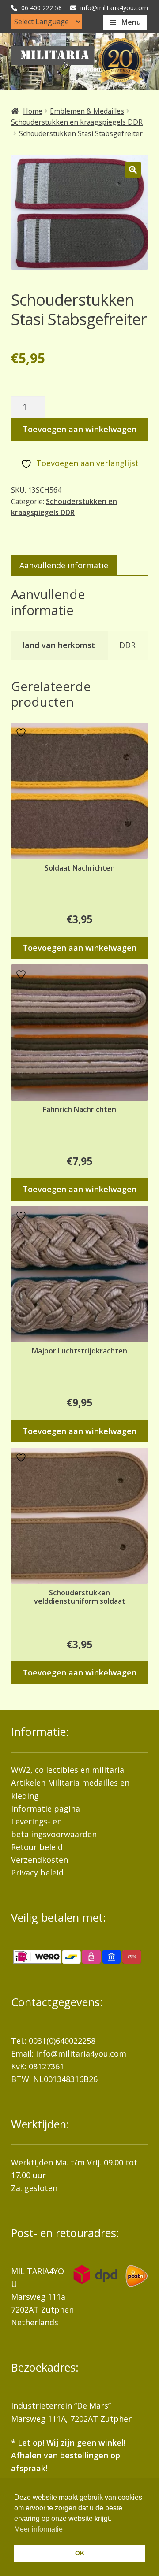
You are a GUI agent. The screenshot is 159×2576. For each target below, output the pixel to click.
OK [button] (80, 2553)
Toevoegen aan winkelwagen (79, 429)
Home (33, 111)
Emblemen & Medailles (87, 111)
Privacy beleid (37, 1872)
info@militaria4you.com (81, 2053)
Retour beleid (37, 1847)
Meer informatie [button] (38, 2529)
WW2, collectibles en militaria (68, 1770)
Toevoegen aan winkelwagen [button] (79, 948)
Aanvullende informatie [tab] (64, 565)
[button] (133, 170)
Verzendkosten (40, 1860)
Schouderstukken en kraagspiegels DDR (77, 122)
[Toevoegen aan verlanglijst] (22, 732)
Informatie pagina (45, 1809)
